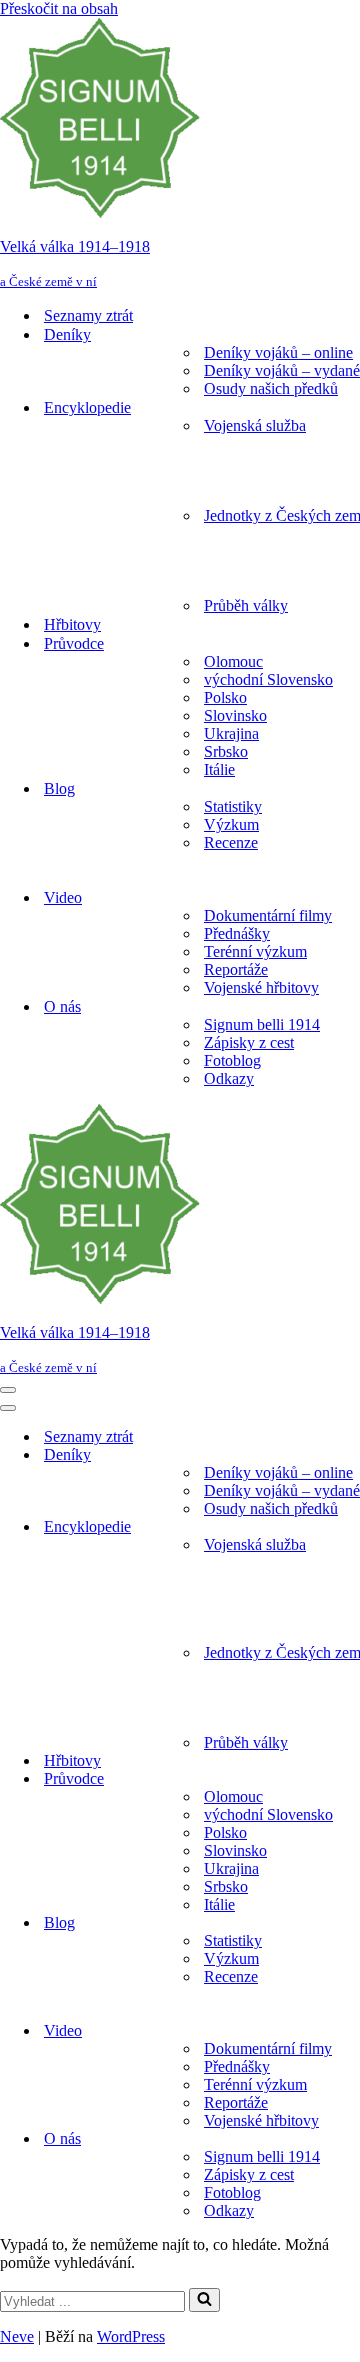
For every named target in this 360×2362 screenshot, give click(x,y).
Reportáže (236, 969)
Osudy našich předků (271, 388)
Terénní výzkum (255, 951)
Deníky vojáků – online (278, 352)
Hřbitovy (72, 624)
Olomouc (233, 661)
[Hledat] (204, 2300)
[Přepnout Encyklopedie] (350, 1527)
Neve (17, 2336)
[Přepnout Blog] (350, 1923)
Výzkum (231, 824)
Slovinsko (235, 715)
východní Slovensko (268, 679)
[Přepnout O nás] (350, 2139)
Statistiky (233, 806)
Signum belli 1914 (262, 1024)
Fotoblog (232, 1060)
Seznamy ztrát (88, 315)
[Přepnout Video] (350, 2031)
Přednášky (237, 933)
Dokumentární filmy (268, 915)
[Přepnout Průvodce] (350, 1779)
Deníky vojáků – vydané (282, 370)
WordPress (131, 2336)
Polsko (225, 697)
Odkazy (229, 1078)
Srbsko (226, 751)
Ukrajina (231, 733)
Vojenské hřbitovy (261, 987)
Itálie (219, 769)
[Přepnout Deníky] (350, 1455)
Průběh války (246, 605)
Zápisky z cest (249, 1042)
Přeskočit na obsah (59, 8)
